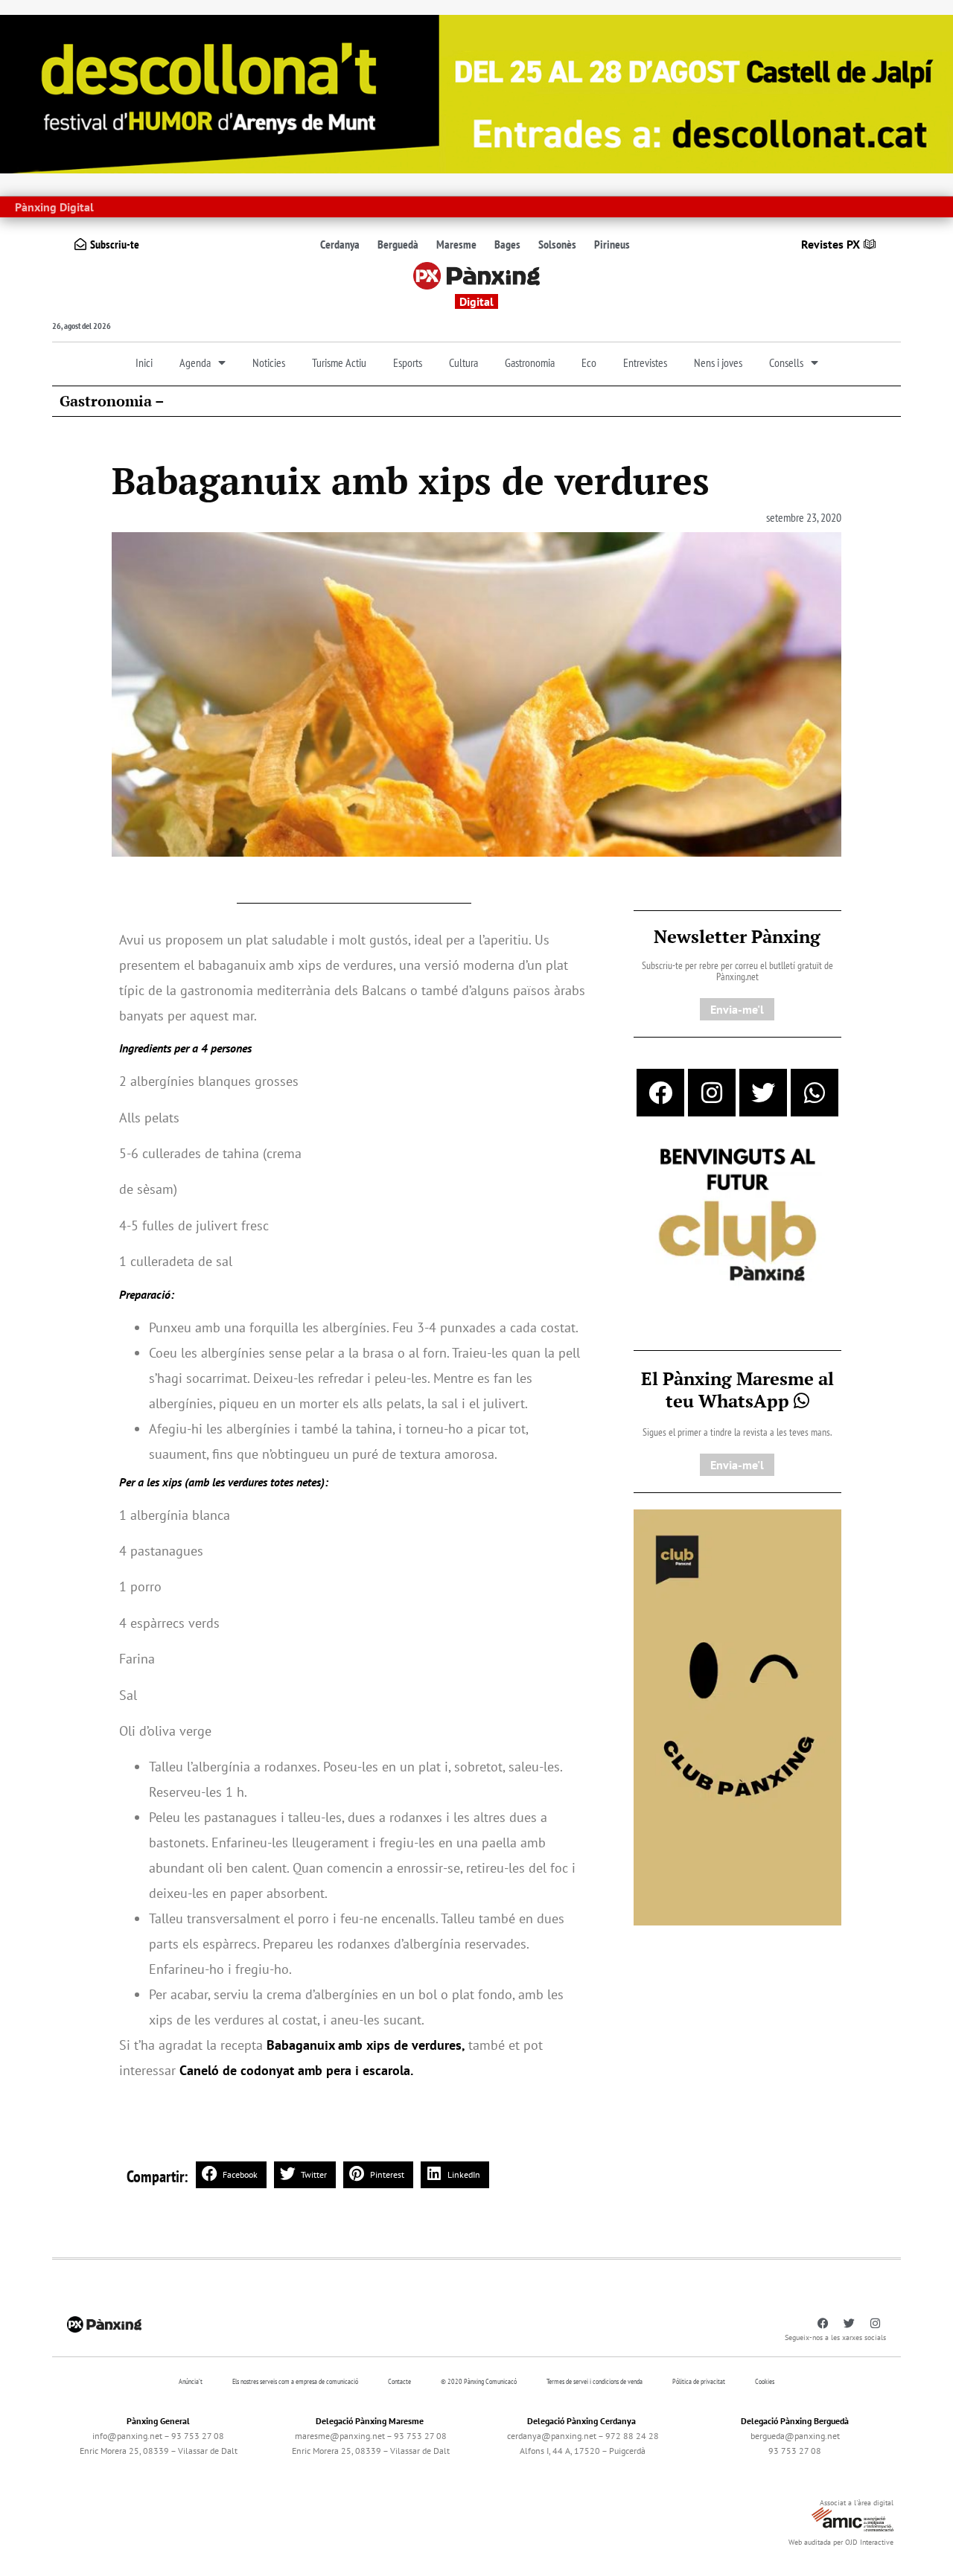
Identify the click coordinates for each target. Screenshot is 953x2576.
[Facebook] (660, 1093)
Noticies (269, 362)
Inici (144, 362)
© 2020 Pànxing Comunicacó (479, 2381)
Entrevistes (645, 362)
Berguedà (398, 244)
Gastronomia (530, 362)
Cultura (463, 362)
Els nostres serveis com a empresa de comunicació (295, 2381)
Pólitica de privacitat (699, 2381)
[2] (737, 1716)
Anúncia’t (191, 2381)
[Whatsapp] (815, 1093)
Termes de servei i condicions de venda (595, 2381)
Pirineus (612, 244)
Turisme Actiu (339, 362)
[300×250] (737, 1216)
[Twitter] (763, 1093)
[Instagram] (712, 1093)
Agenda (195, 362)
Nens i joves (718, 362)
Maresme (456, 244)
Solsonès (557, 244)
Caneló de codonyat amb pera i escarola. (296, 2070)
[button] (231, 2175)
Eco (589, 362)
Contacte (399, 2381)
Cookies (765, 2381)
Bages (507, 244)
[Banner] (476, 93)
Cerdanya (340, 244)
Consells (786, 362)
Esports (408, 362)
